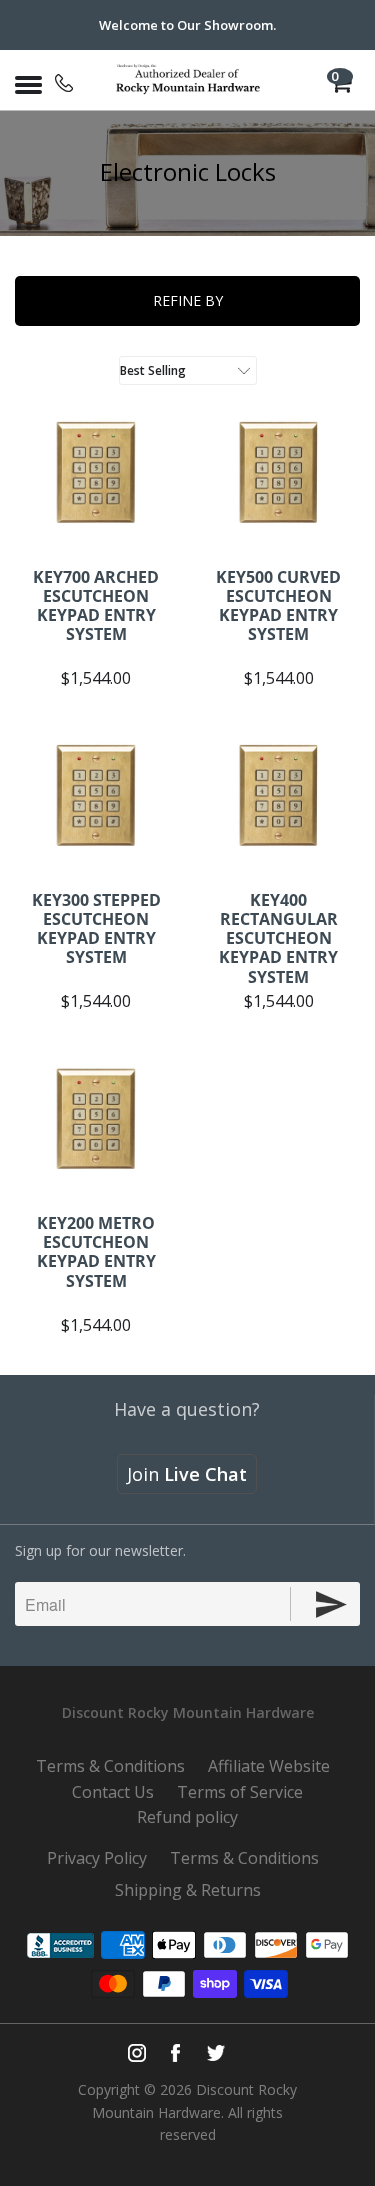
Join (187, 1474)
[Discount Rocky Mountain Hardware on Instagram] (137, 2053)
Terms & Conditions (110, 1766)
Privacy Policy (97, 1858)
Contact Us (113, 1792)
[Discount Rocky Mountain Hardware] (188, 80)
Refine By (188, 300)
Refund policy (187, 1817)
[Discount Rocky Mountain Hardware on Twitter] (215, 2053)
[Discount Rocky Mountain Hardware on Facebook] (175, 2053)
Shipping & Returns (188, 1890)
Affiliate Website (269, 1766)
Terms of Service (240, 1792)
